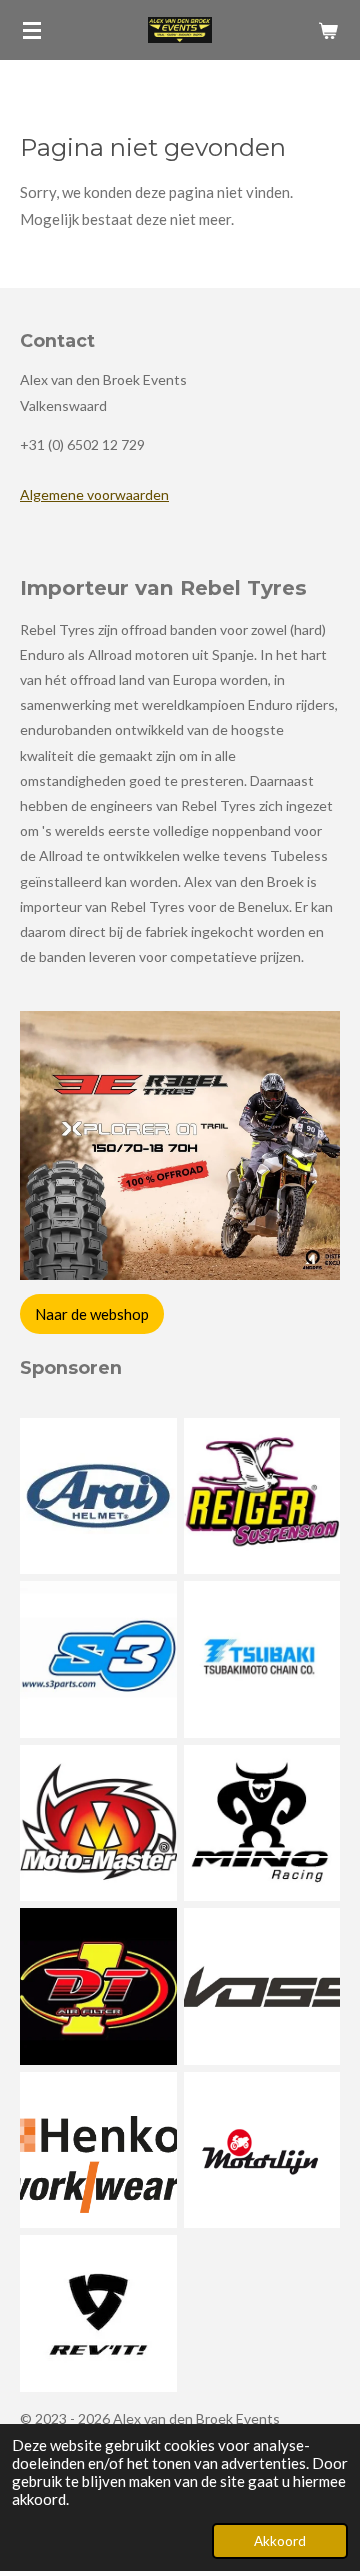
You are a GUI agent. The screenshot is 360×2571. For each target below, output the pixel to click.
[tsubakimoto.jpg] (262, 1660)
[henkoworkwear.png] (99, 2150)
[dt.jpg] (99, 1987)
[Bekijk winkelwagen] (328, 30)
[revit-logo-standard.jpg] (99, 2314)
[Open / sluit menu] (32, 30)
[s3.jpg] (99, 1660)
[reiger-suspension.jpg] (262, 1496)
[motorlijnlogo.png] (262, 2150)
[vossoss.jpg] (262, 1987)
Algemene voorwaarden (94, 494)
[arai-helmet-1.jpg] (99, 1496)
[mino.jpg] (262, 1823)
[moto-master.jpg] (99, 1823)
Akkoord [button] (280, 2541)
